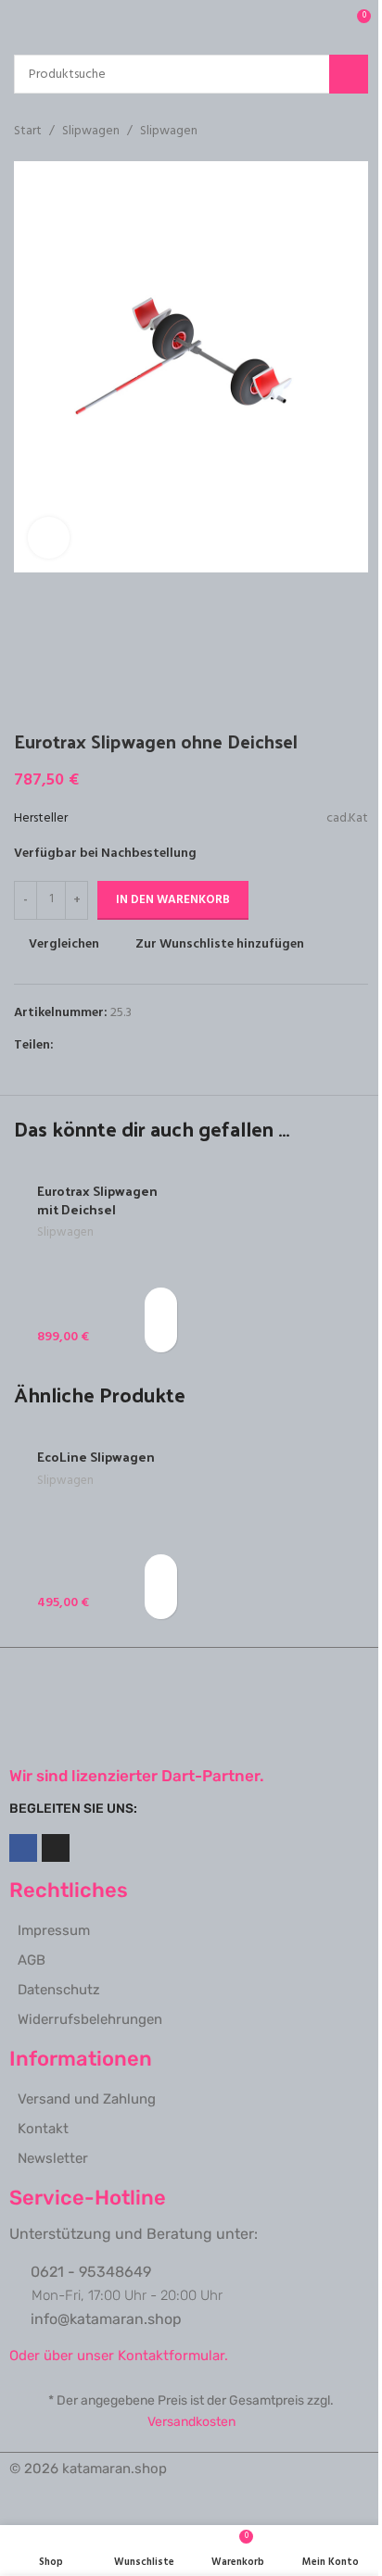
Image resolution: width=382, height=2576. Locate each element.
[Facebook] (23, 1848)
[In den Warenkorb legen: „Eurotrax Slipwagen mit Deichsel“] (161, 1304)
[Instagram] (56, 1848)
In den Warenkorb (173, 900)
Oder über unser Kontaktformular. (119, 2356)
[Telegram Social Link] (154, 1045)
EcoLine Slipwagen (96, 1457)
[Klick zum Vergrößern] (49, 538)
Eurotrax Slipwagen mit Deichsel (97, 1200)
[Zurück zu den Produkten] (335, 132)
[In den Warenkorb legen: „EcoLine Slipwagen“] (161, 1571)
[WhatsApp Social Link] (132, 1045)
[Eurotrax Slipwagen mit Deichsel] (100, 1262)
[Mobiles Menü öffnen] (21, 23)
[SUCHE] (349, 74)
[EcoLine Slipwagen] (100, 1527)
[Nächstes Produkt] (357, 132)
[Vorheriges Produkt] (312, 132)
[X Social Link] (87, 1045)
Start (28, 132)
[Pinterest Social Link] (109, 1045)
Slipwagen (91, 132)
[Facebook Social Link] (65, 1045)
